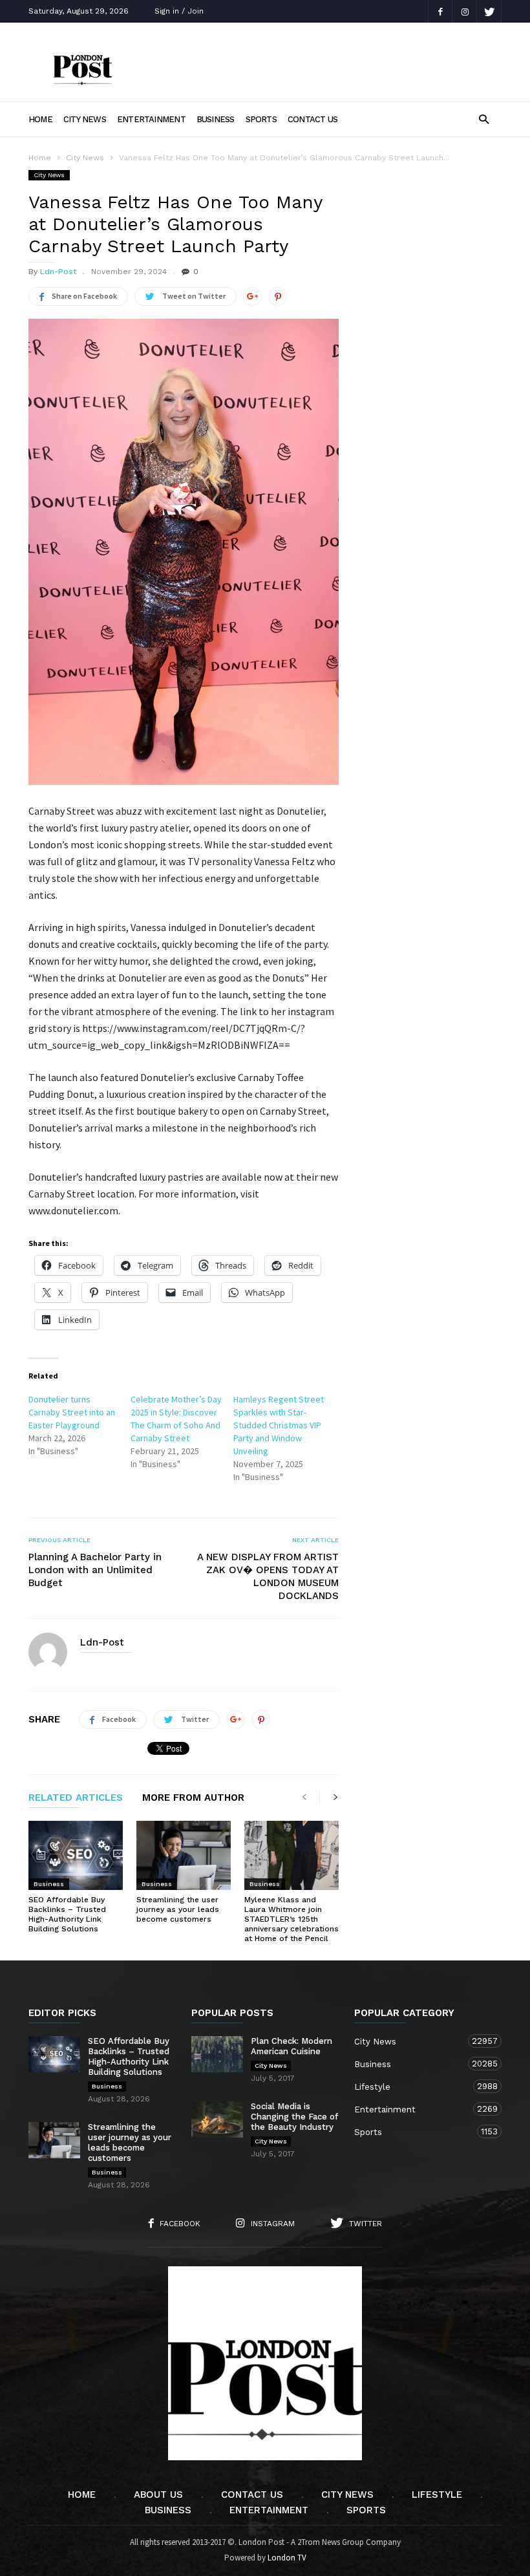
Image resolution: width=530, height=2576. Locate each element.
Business (216, 119)
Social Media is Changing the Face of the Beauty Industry (294, 2117)
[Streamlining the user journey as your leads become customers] (184, 1855)
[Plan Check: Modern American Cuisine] (217, 2054)
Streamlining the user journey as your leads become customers (178, 1909)
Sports (261, 119)
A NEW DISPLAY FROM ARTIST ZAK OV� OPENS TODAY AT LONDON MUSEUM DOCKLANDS (268, 1576)
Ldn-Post (58, 272)
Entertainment (151, 119)
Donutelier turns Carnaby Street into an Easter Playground (72, 1412)
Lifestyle (415, 2087)
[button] (484, 119)
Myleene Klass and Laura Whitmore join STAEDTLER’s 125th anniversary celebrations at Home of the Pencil (291, 1919)
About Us (158, 2495)
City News (85, 119)
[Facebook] (440, 11)
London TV (287, 2558)
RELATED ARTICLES (76, 1798)
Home (40, 119)
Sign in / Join (179, 11)
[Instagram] (465, 11)
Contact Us (313, 119)
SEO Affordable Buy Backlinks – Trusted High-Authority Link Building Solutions (67, 1914)
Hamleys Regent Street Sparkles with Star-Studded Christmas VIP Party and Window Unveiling (279, 1425)
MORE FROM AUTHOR (193, 1798)
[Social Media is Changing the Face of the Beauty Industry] (217, 2120)
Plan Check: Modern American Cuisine (291, 2046)
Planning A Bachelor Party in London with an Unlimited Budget (95, 1570)
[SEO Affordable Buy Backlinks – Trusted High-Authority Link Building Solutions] (76, 1855)
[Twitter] (489, 11)
